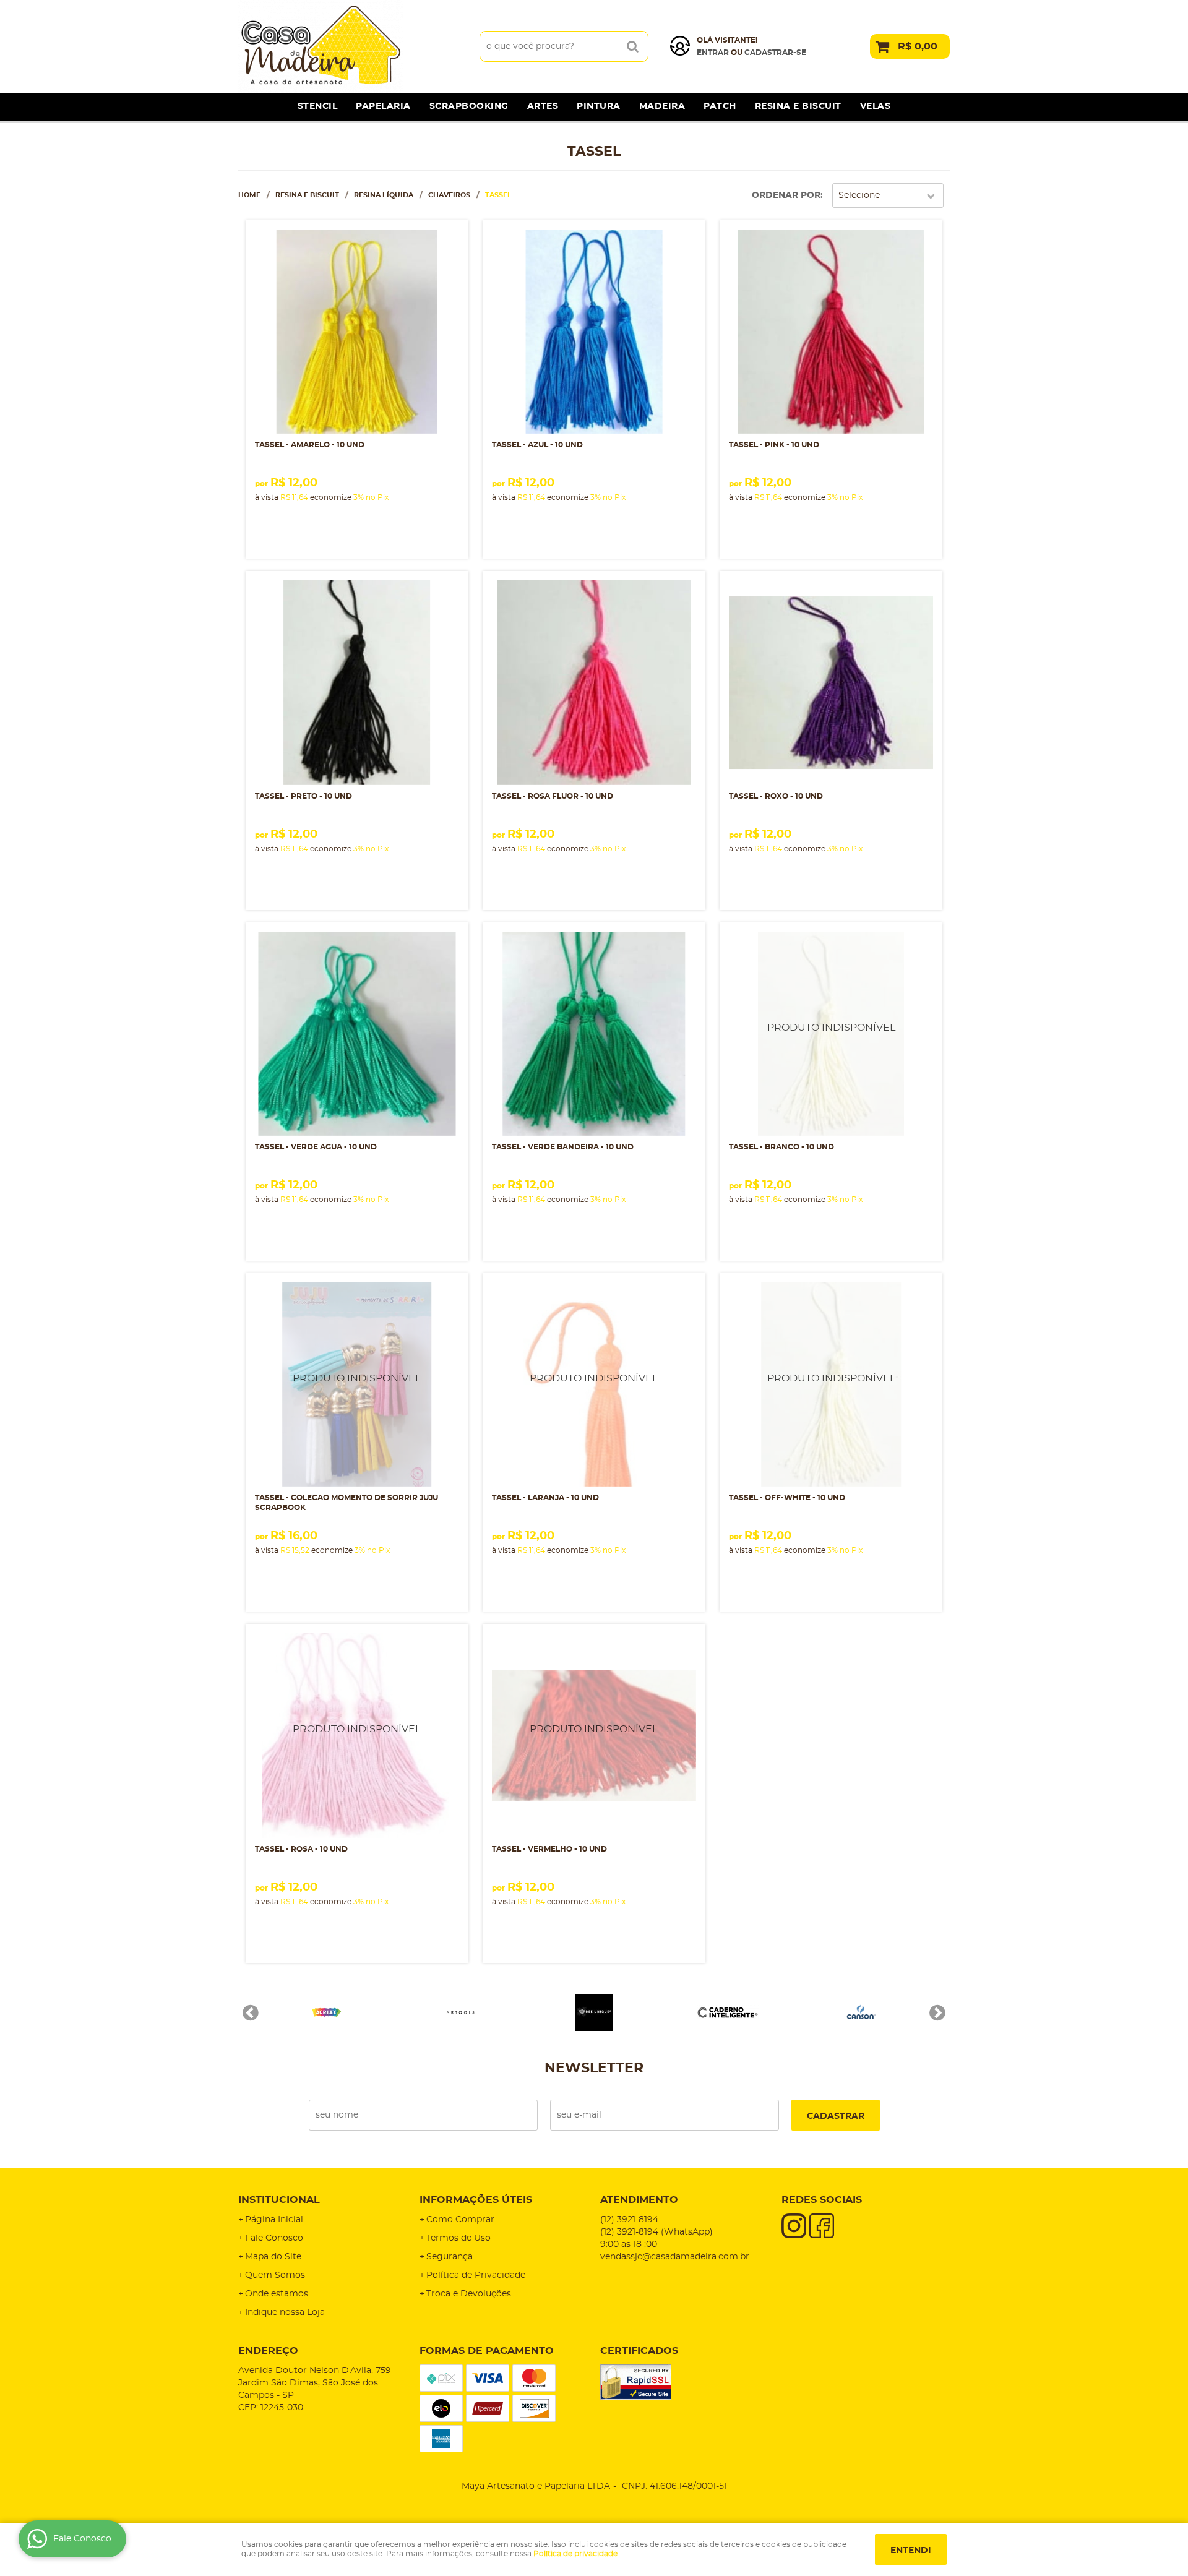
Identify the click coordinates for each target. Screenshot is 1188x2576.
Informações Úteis (476, 2200)
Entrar (713, 53)
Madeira (662, 106)
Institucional (279, 2200)
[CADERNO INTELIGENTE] (728, 2012)
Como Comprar (460, 2220)
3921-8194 (629, 2220)
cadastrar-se (775, 53)
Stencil (318, 106)
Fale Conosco (274, 2238)
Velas (876, 106)
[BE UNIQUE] (594, 2012)
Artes (543, 106)
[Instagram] (794, 2226)
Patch (720, 106)
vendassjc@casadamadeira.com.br (675, 2257)
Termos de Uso (458, 2238)
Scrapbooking (469, 106)
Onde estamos (277, 2294)
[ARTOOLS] (460, 2012)
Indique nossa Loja (285, 2312)
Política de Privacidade (476, 2275)
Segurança (450, 2257)
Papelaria (383, 106)
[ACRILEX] (327, 2012)
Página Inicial (274, 2220)
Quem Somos (275, 2275)
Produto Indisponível (831, 1034)
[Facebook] (822, 2226)
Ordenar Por (786, 195)
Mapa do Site (273, 2257)
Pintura (599, 106)
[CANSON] (861, 2012)
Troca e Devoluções (469, 2294)
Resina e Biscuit (798, 106)
